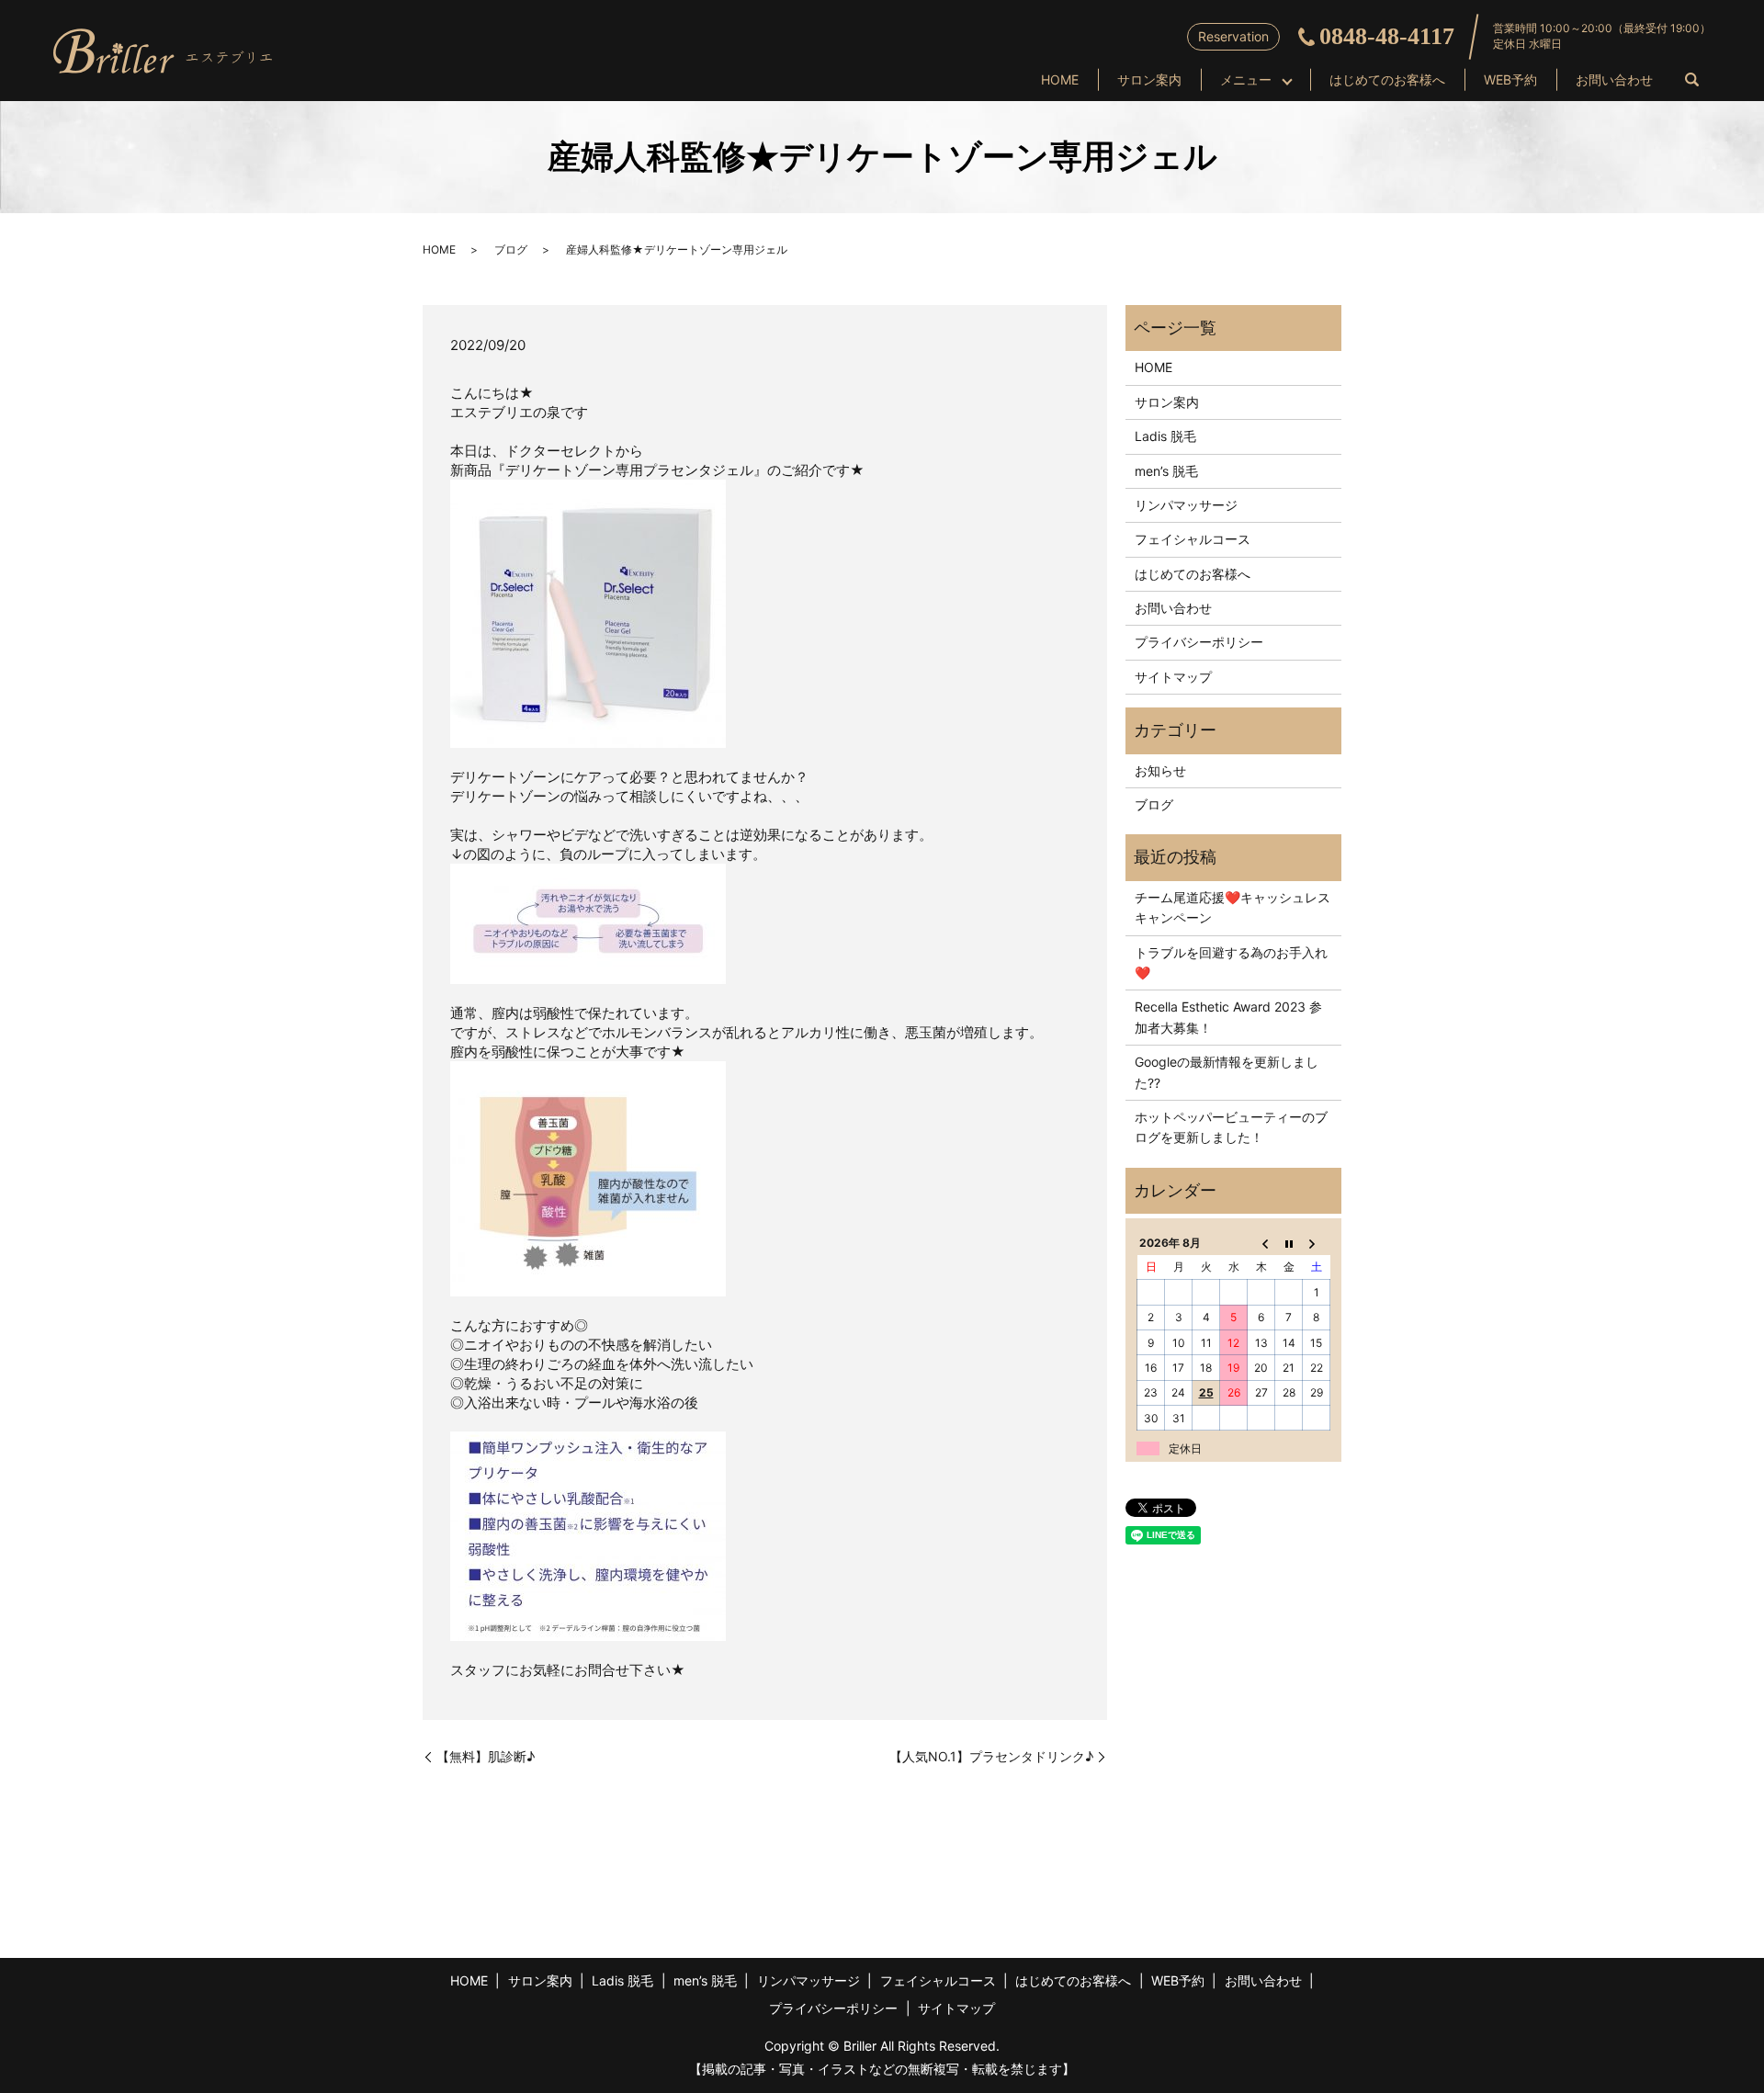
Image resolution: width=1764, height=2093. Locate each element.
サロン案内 (1149, 79)
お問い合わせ (1614, 79)
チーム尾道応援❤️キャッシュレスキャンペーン (1233, 907)
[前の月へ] (1261, 1242)
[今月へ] (1289, 1242)
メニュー (1246, 79)
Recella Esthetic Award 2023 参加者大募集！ (1228, 1017)
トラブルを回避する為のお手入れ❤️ (1231, 962)
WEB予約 (1510, 79)
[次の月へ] (1317, 1242)
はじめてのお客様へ (1387, 79)
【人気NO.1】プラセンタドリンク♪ (991, 1756)
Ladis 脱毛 (1165, 436)
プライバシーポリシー (1199, 642)
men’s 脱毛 (1166, 471)
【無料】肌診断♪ (486, 1756)
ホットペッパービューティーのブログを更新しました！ (1231, 1127)
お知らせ (1160, 770)
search (1691, 81)
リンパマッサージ (1186, 505)
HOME (1060, 79)
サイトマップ (1173, 677)
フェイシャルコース (1193, 539)
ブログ (511, 249)
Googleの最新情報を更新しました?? (1227, 1072)
